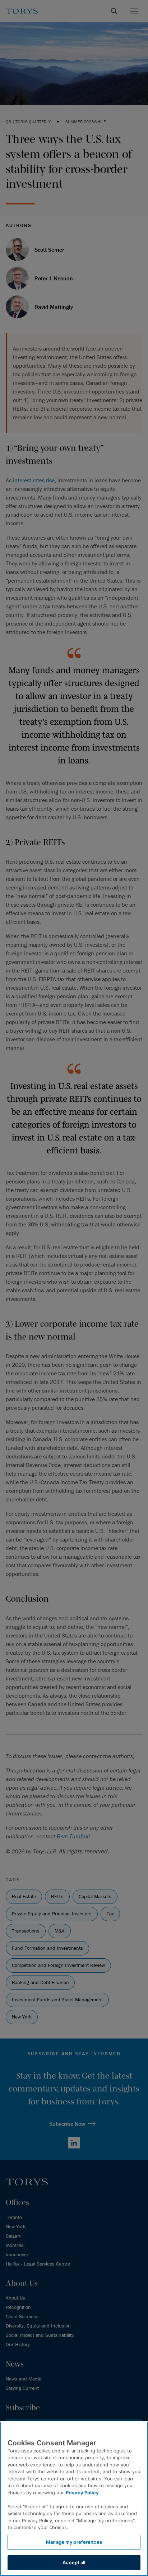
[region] (74, 2499)
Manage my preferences (74, 2542)
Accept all (74, 2562)
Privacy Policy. (83, 2493)
